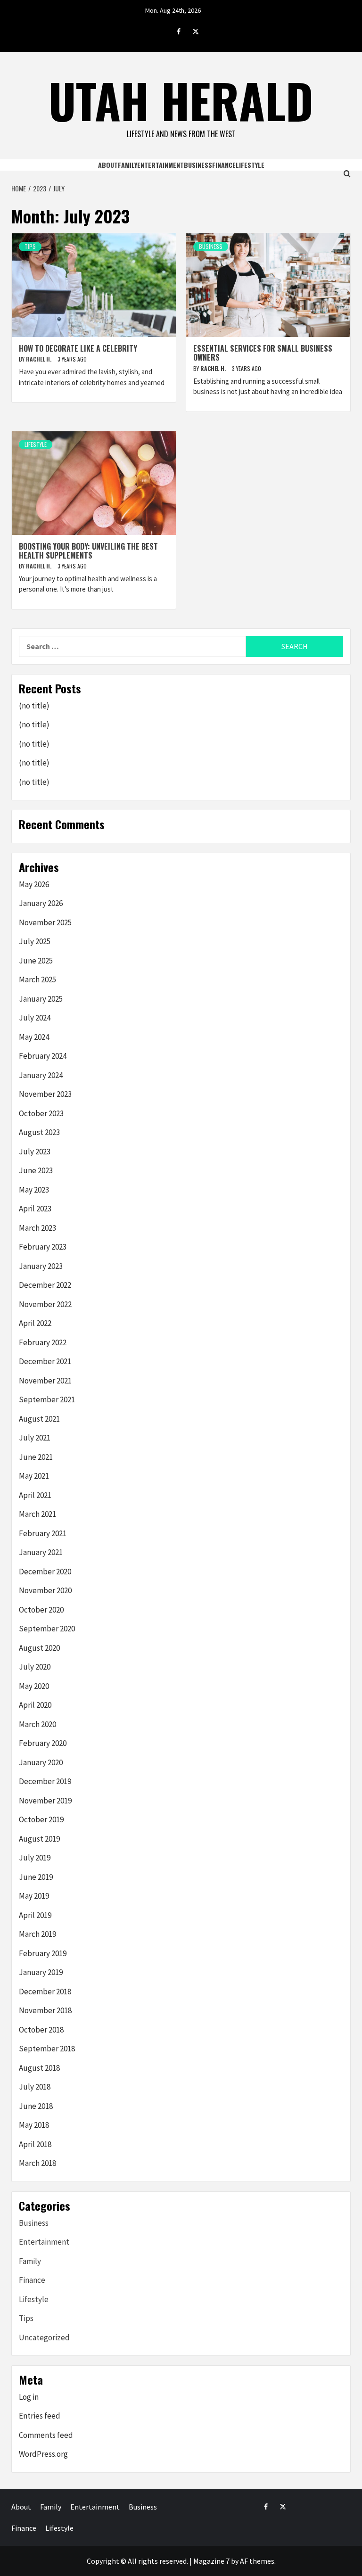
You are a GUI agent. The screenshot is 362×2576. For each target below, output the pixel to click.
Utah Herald (181, 100)
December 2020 (45, 1572)
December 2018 (45, 1992)
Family (128, 165)
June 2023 (36, 1170)
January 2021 (41, 1552)
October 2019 (41, 1819)
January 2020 (41, 1762)
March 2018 (37, 2163)
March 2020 (37, 1724)
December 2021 (45, 1361)
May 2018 (34, 2125)
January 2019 (41, 1972)
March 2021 (37, 1514)
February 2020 (43, 1743)
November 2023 (45, 1094)
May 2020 (34, 1686)
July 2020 (35, 1667)
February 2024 (43, 1056)
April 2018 (35, 2144)
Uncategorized (44, 2337)
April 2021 (35, 1495)
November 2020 (45, 1590)
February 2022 (43, 1342)
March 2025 (37, 979)
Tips (30, 246)
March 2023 (37, 1228)
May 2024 (34, 1037)
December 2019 (45, 1781)
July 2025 (35, 941)
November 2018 (45, 2010)
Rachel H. (39, 359)
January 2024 (41, 1075)
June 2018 (36, 2106)
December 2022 (45, 1285)
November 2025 (45, 922)
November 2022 (45, 1304)
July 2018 (35, 2087)
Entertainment (160, 165)
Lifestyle (250, 165)
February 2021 (43, 1533)
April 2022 (35, 1323)
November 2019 (45, 1801)
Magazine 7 (211, 2561)
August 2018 (39, 2068)
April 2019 (35, 1915)
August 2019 (39, 1839)
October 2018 (41, 2030)
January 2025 (41, 999)
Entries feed (40, 2416)
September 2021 (47, 1399)
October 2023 (41, 1113)
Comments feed (46, 2435)
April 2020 (35, 1705)
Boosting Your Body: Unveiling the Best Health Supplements (88, 551)
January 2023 (41, 1266)
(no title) (34, 706)
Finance (224, 165)
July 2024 (35, 1018)
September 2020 (47, 1629)
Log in (29, 2397)
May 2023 (34, 1190)
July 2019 (35, 1858)
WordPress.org (43, 2454)
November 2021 (45, 1381)
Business (198, 165)
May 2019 (34, 1896)
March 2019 (37, 1934)
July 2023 (35, 1152)
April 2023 (35, 1209)
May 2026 (34, 884)
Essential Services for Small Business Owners (263, 353)
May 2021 (34, 1476)
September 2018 (47, 2049)
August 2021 (39, 1419)
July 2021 (35, 1438)
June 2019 (36, 1877)
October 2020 (41, 1610)
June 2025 (36, 961)
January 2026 (41, 903)
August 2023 (39, 1132)
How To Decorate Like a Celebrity (78, 348)
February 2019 (43, 1953)
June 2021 (36, 1457)
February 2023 (43, 1247)
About (108, 165)
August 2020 (39, 1648)
